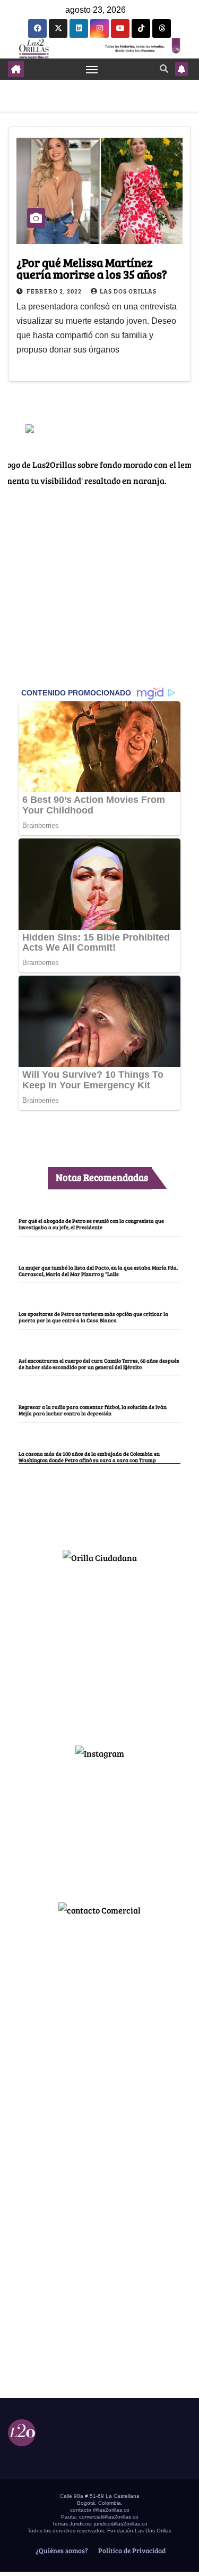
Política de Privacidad (131, 2550)
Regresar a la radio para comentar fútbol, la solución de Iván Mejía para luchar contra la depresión (93, 1410)
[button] (164, 68)
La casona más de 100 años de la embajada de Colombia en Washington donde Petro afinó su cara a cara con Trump (89, 1457)
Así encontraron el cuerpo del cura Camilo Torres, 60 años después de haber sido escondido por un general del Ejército (99, 1364)
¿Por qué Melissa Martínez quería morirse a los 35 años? (92, 268)
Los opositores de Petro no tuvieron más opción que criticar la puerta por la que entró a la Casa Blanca (93, 1317)
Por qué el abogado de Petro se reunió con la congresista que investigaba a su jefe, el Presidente (91, 1224)
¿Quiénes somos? (61, 2550)
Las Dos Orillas (128, 291)
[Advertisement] (100, 1650)
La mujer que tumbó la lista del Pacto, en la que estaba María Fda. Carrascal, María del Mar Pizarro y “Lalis (98, 1271)
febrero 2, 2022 (55, 291)
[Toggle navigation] (92, 69)
